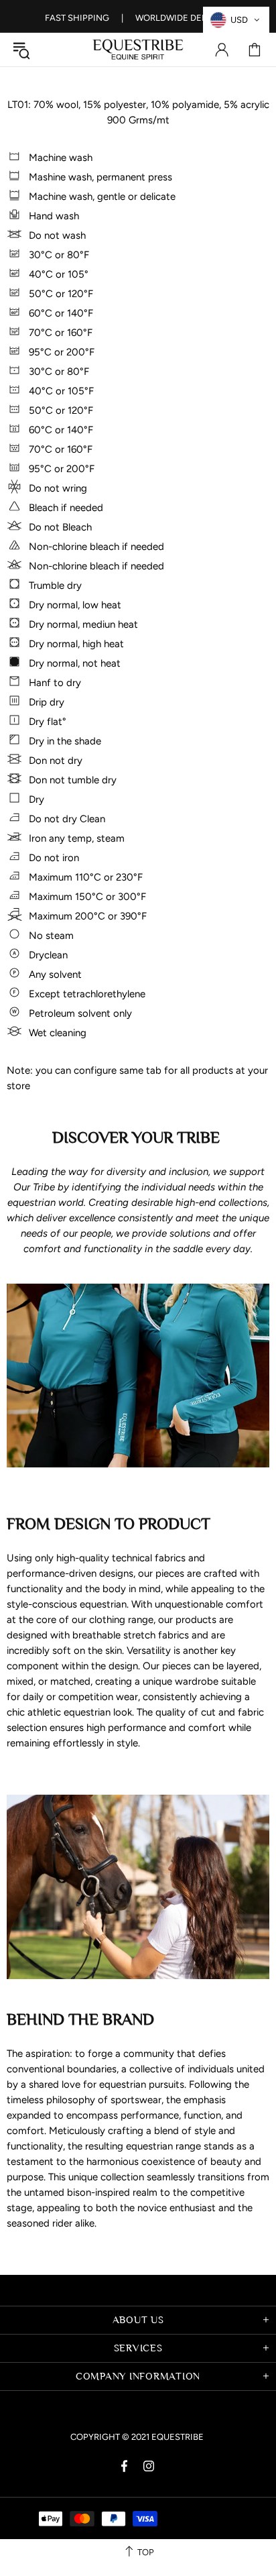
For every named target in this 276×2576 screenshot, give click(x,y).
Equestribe (138, 50)
